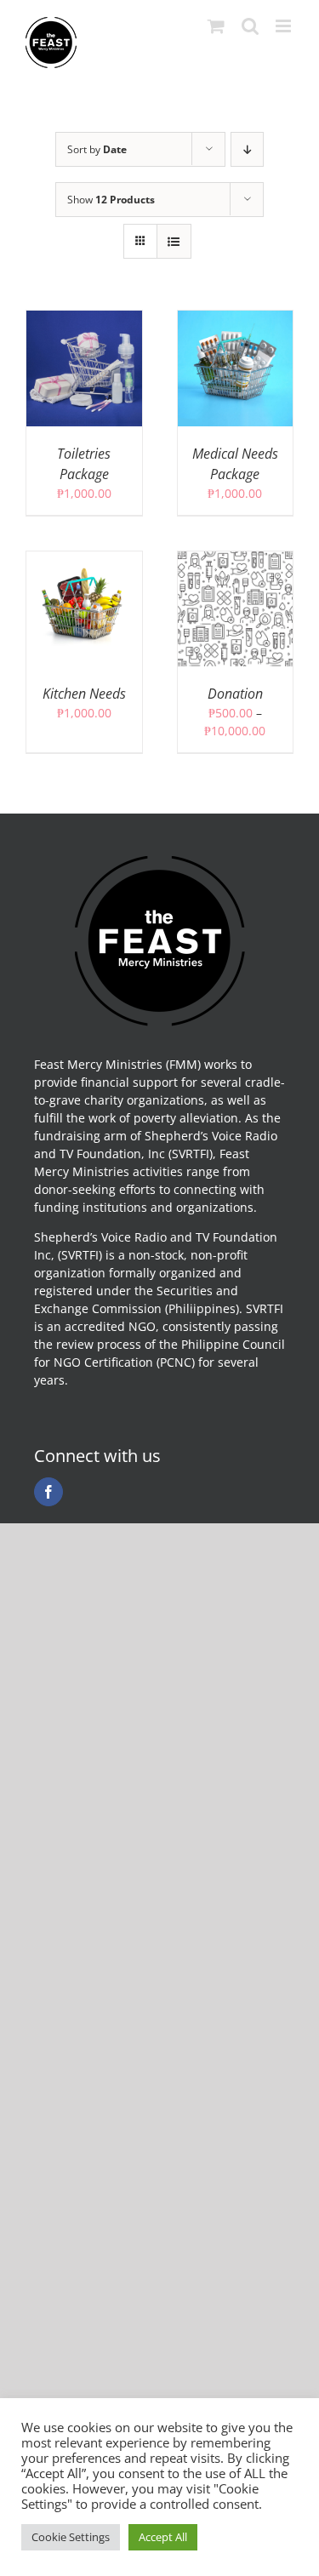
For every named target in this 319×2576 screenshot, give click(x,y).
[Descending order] (247, 149)
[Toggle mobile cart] (216, 26)
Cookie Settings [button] (71, 2537)
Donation (235, 694)
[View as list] (174, 241)
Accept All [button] (163, 2537)
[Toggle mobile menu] (285, 26)
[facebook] (48, 1492)
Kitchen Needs (84, 694)
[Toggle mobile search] (250, 26)
